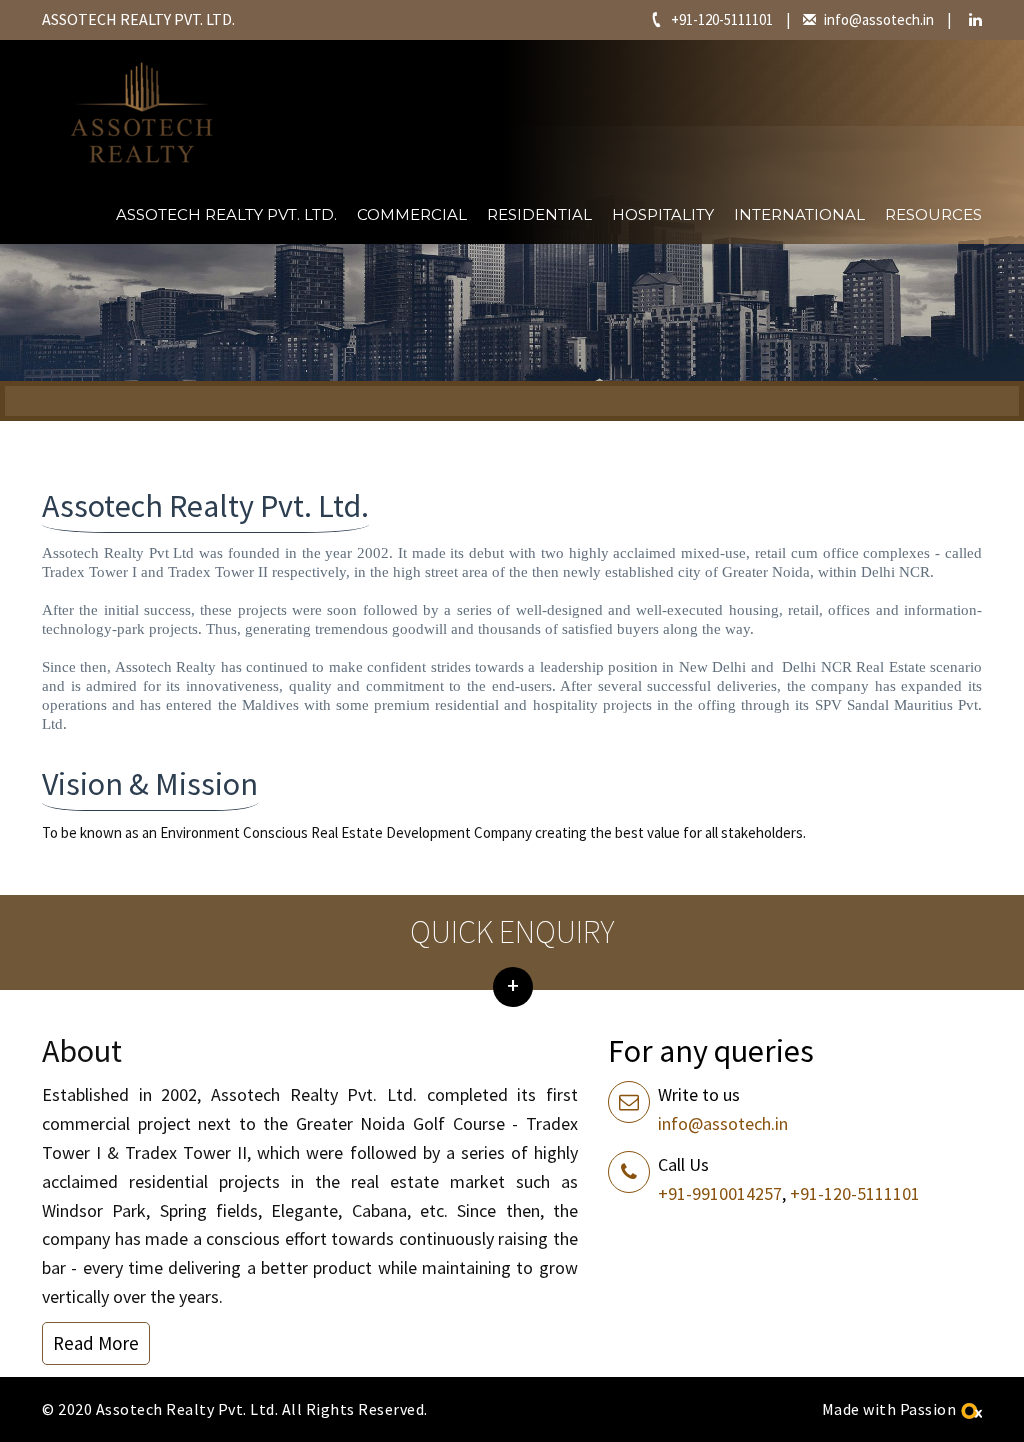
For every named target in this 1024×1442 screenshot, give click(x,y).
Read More (96, 1343)
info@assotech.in (879, 19)
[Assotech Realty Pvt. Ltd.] (142, 113)
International (799, 214)
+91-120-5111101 (722, 19)
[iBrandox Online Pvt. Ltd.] (971, 1409)
